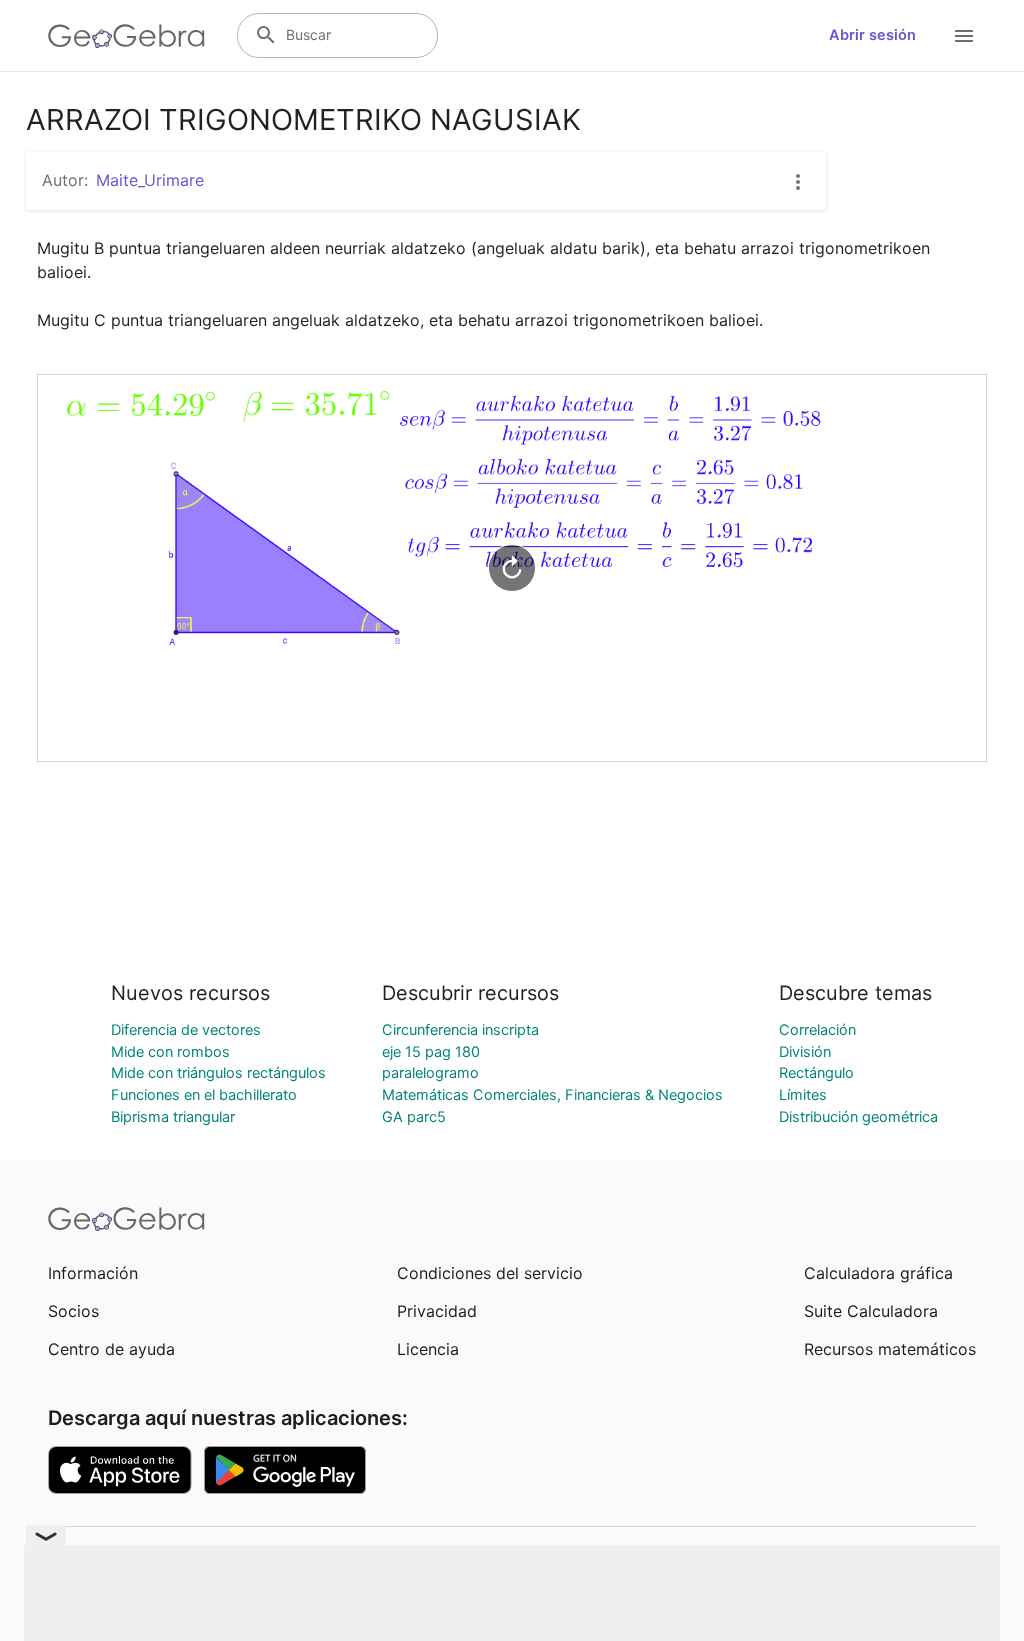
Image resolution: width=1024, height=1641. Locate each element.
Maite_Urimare (150, 180)
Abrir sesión (872, 35)
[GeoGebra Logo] (126, 36)
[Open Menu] (964, 36)
